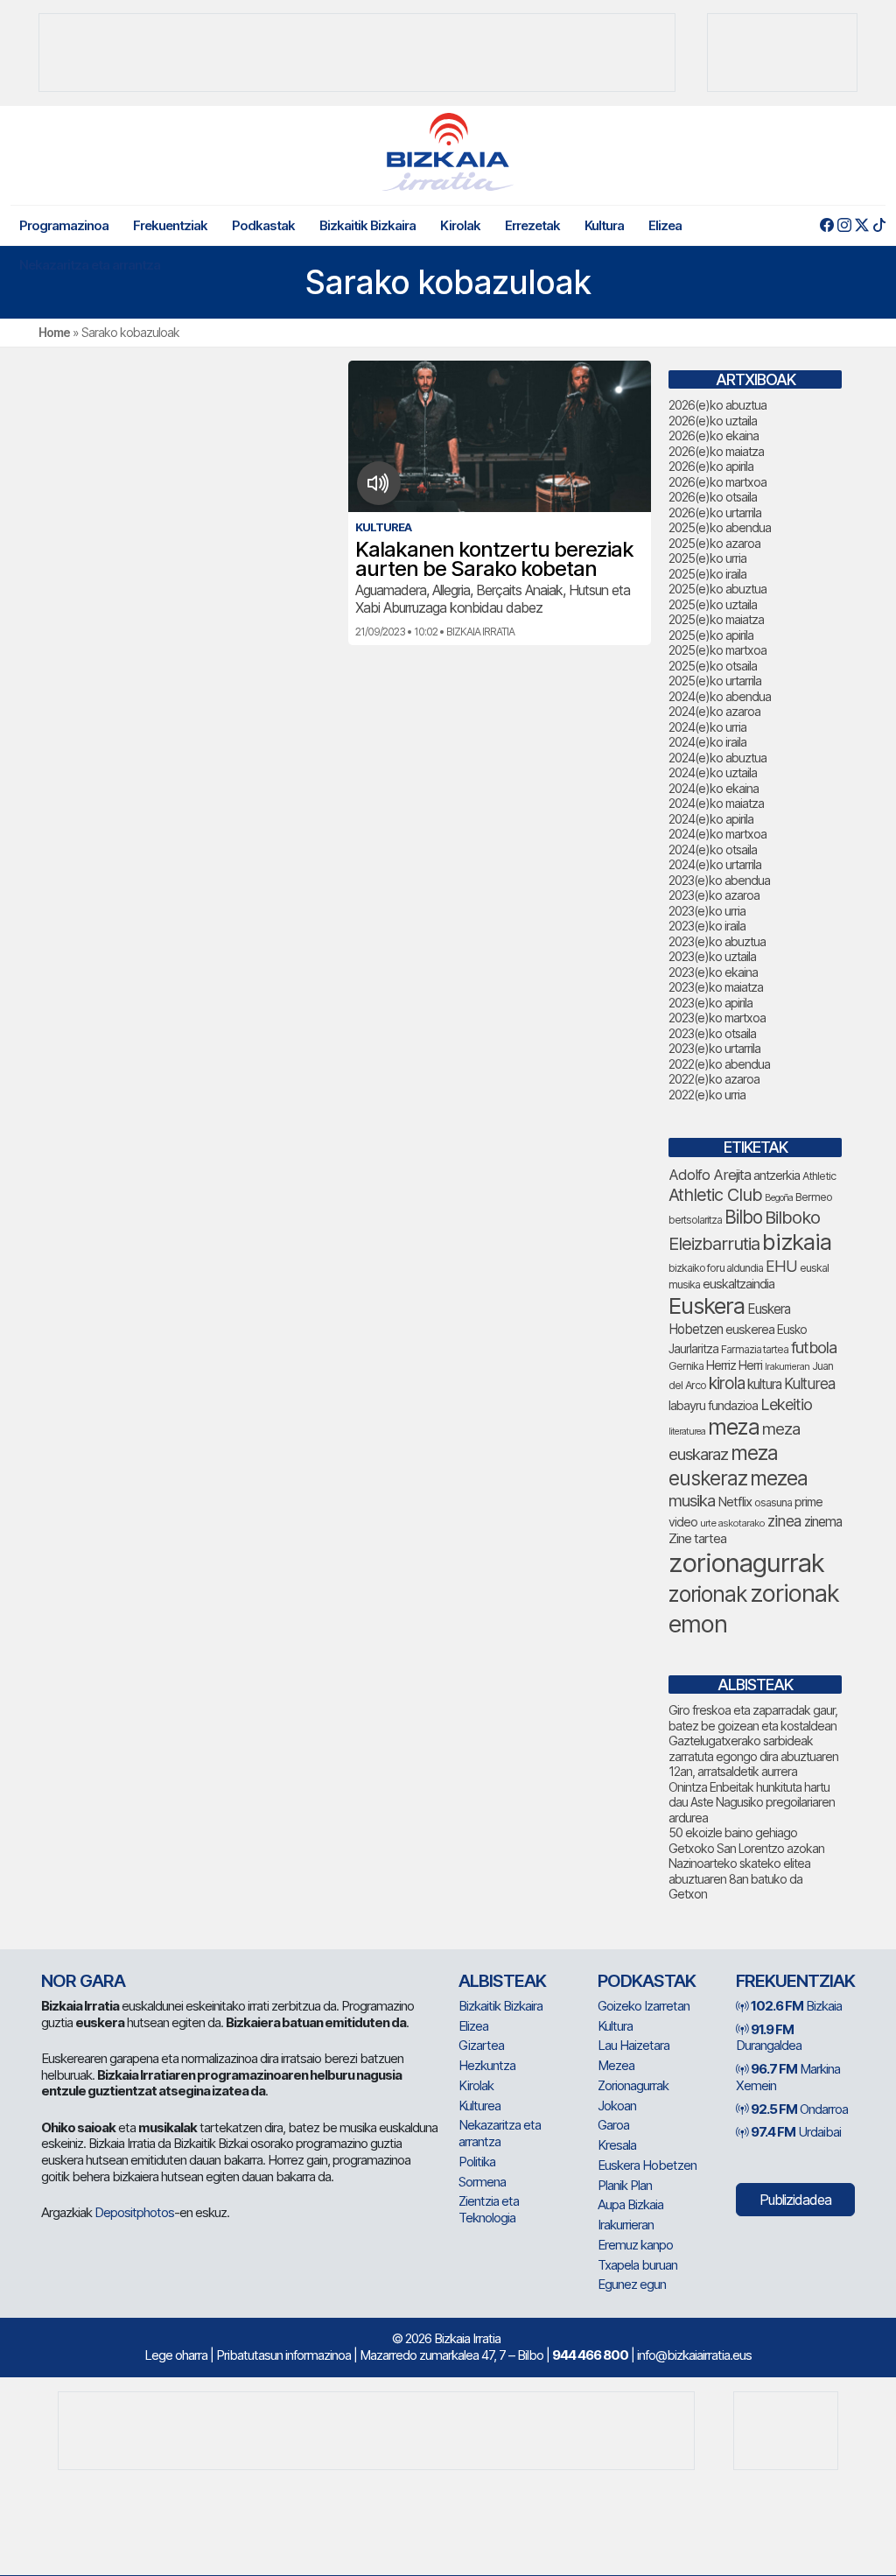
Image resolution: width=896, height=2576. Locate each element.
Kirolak (460, 225)
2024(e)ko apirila (711, 819)
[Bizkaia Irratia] (448, 152)
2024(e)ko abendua (720, 696)
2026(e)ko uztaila (713, 421)
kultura (764, 1384)
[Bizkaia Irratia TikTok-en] (879, 225)
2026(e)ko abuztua (717, 405)
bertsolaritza (695, 1220)
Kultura (604, 225)
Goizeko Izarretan (644, 2006)
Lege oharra (176, 2355)
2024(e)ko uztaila (713, 772)
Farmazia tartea (755, 1349)
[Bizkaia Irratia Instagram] (844, 225)
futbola (814, 1347)
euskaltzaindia (738, 1284)
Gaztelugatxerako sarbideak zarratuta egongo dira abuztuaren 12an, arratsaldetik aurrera (753, 1756)
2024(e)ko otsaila (713, 849)
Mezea (616, 2065)
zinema (823, 1522)
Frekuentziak (170, 225)
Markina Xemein (788, 2077)
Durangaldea (769, 2038)
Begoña (779, 1198)
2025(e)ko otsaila (713, 666)
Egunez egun (632, 2284)
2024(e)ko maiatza (716, 803)
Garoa (613, 2125)
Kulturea (809, 1383)
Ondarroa (799, 2109)
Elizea (665, 225)
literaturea (687, 1432)
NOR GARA (83, 1981)
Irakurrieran (787, 1366)
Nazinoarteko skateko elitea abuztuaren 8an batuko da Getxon (739, 1878)
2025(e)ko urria (707, 558)
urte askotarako (732, 1523)
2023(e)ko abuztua (717, 941)
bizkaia (797, 1242)
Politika (477, 2162)
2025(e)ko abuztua (717, 589)
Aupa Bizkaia (630, 2204)
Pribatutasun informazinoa (283, 2355)
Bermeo (814, 1197)
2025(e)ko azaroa (714, 543)
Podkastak (263, 225)
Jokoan (617, 2106)
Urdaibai (796, 2132)
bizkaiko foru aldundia (716, 1268)
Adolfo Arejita (710, 1175)
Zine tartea (697, 1538)
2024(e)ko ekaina (714, 788)
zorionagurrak (746, 1563)
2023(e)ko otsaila (712, 1033)
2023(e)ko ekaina (713, 972)
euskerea (750, 1329)
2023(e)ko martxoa (717, 1018)
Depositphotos (134, 2212)
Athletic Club (715, 1195)
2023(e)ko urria (707, 911)
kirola (727, 1383)
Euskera (707, 1306)
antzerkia (777, 1176)
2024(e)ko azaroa (714, 711)
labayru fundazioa (713, 1405)
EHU (781, 1266)
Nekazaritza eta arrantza (90, 265)
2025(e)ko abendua (720, 527)
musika (692, 1500)
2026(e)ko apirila (711, 466)
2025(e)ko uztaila (713, 604)
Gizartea (481, 2045)
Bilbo (743, 1217)
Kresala (617, 2145)
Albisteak (502, 1981)
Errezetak (532, 225)
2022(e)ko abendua (719, 1064)
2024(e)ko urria (707, 727)
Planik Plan (625, 2185)
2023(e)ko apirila (710, 1003)
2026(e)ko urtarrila (715, 512)
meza (734, 1427)
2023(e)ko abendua (719, 880)
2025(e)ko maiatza (716, 619)
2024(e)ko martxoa (717, 834)
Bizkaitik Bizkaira (367, 225)
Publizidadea (795, 2200)
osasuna (773, 1502)
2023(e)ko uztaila (712, 956)
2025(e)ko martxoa (717, 650)
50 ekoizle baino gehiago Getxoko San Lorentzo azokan (746, 1840)
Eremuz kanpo (635, 2245)
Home (54, 332)
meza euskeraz (723, 1466)
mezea (779, 1478)
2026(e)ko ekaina (714, 435)
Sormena (482, 2182)
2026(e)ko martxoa (717, 482)
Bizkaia (796, 2006)
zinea (784, 1521)
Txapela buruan (637, 2265)
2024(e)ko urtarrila (715, 864)
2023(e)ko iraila (707, 926)
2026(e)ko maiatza (716, 451)
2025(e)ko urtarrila (715, 681)
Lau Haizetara (633, 2045)
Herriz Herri (734, 1365)
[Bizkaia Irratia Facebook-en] (826, 225)
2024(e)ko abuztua (717, 758)
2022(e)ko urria (707, 1095)
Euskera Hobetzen (647, 2165)
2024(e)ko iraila (707, 742)
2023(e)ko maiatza (716, 987)
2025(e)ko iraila (707, 574)
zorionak (708, 1594)
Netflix (735, 1502)
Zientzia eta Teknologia (489, 2209)
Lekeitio (786, 1404)
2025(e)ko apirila (711, 635)
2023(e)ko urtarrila (714, 1048)
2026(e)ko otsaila (713, 497)
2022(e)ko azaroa (714, 1079)
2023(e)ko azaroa (714, 895)
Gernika (686, 1366)
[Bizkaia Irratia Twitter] (861, 225)
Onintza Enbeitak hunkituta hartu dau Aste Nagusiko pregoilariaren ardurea (752, 1802)
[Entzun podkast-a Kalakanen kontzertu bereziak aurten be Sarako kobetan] (378, 483)
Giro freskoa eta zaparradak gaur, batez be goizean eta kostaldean (753, 1718)
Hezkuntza (487, 2065)
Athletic (819, 1176)
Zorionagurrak (633, 2085)
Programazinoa (64, 225)
